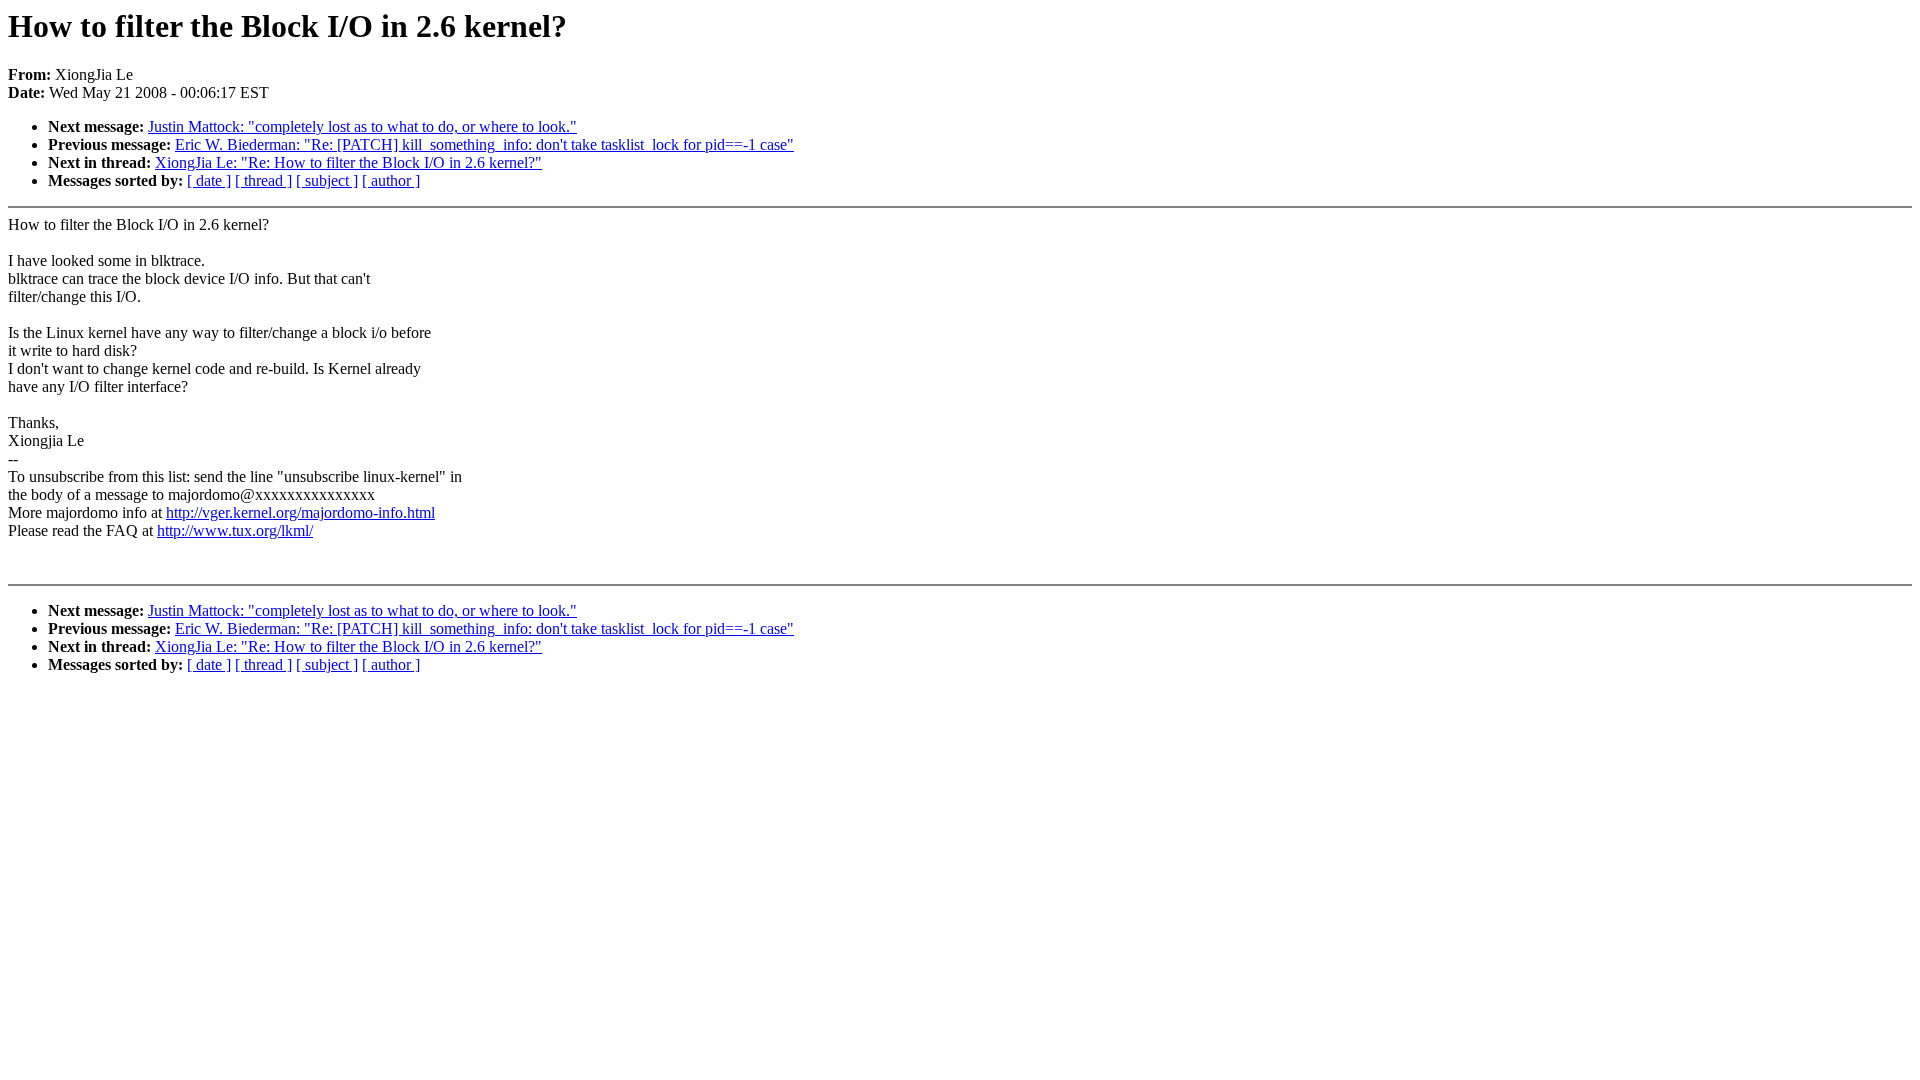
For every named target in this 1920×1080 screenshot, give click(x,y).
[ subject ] (327, 180)
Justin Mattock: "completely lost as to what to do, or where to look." (362, 126)
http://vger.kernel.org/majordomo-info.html (300, 512)
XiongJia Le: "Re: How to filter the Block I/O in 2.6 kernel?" (348, 162)
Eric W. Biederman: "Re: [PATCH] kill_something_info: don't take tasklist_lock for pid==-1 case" (484, 144)
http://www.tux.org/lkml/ (235, 530)
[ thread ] (263, 180)
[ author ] (391, 180)
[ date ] (209, 180)
